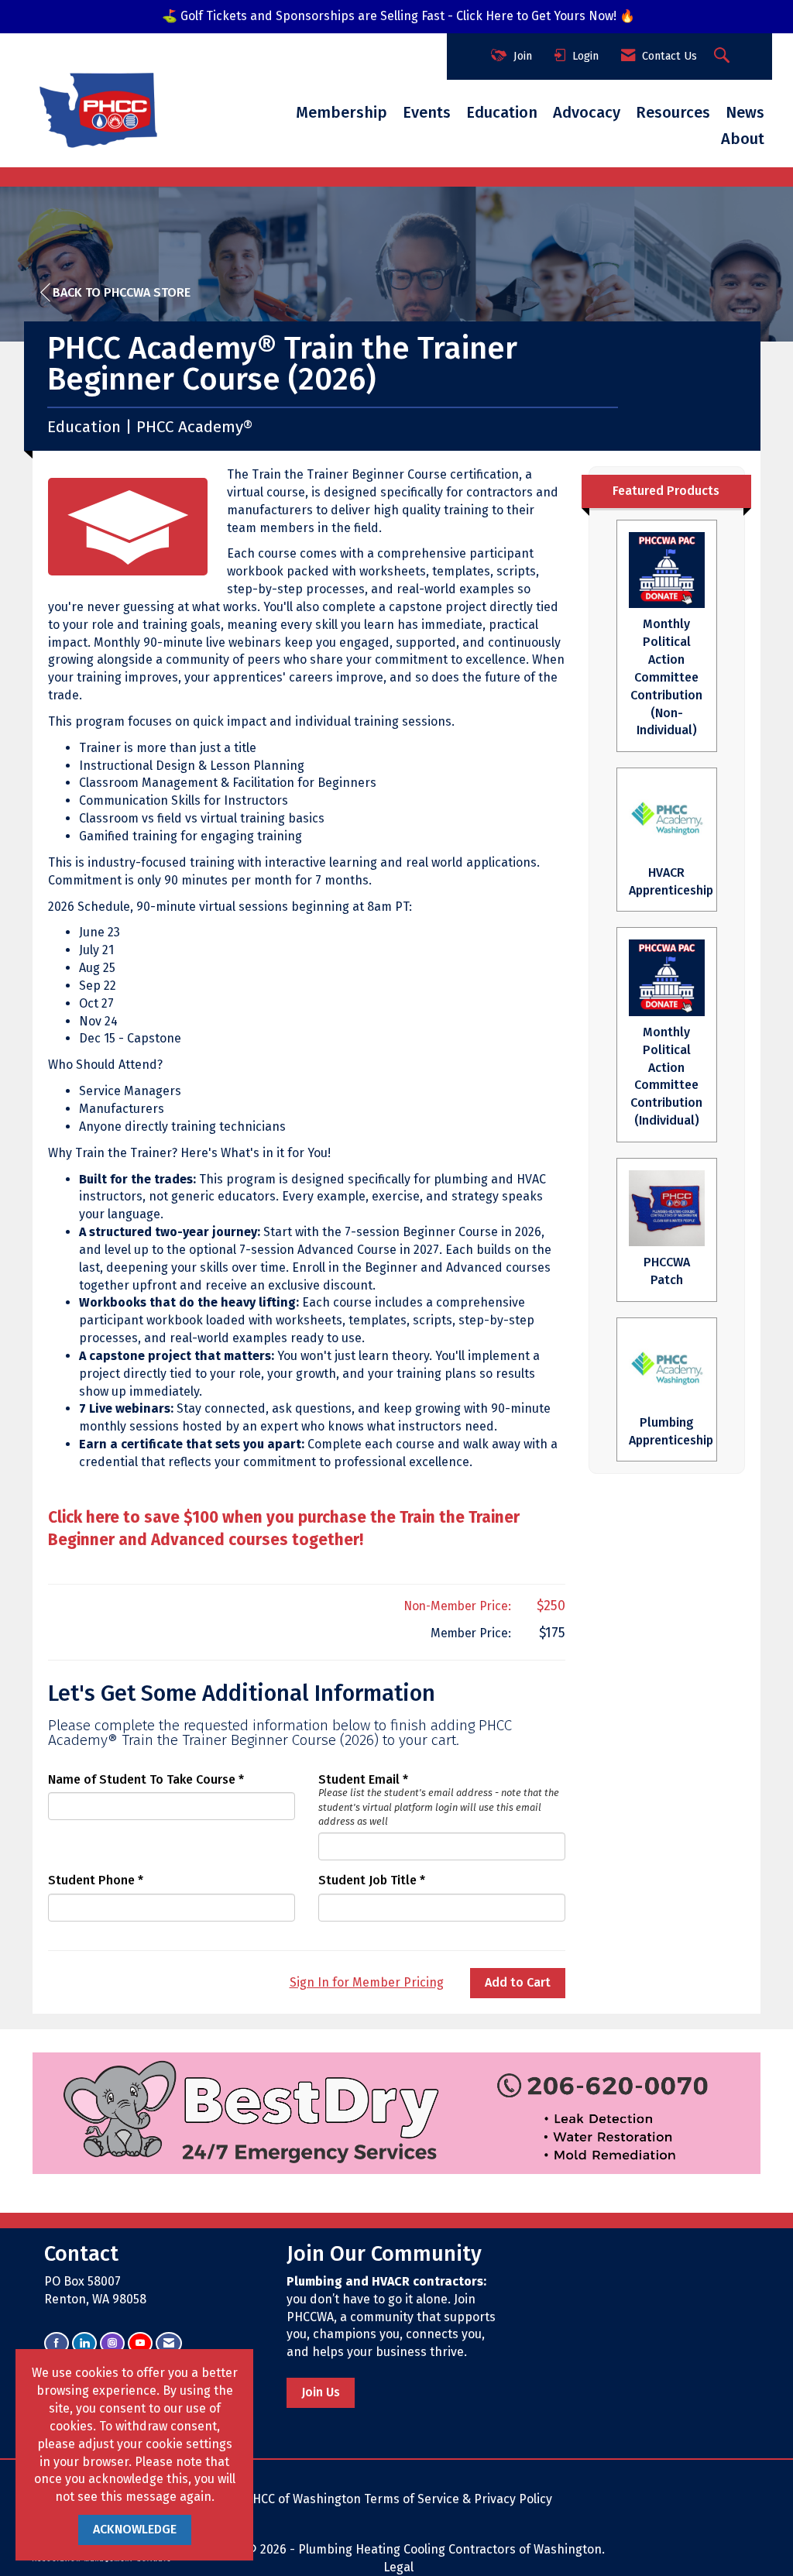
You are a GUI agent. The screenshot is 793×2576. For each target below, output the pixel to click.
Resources (673, 112)
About (743, 139)
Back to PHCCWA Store (122, 292)
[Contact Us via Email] (169, 2343)
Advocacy (587, 112)
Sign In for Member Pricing (367, 1982)
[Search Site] (724, 57)
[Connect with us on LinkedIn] (84, 2343)
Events (427, 112)
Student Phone (91, 1880)
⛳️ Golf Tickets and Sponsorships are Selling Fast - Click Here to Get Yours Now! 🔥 (398, 16)
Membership (342, 112)
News (745, 112)
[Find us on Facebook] (57, 2343)
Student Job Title (367, 1880)
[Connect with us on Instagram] (112, 2343)
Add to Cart (518, 1982)
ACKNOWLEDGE (135, 2529)
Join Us (321, 2392)
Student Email (359, 1779)
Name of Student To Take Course (142, 1779)
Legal (398, 2567)
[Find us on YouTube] (140, 2343)
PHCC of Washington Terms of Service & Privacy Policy (398, 2499)
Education (502, 112)
